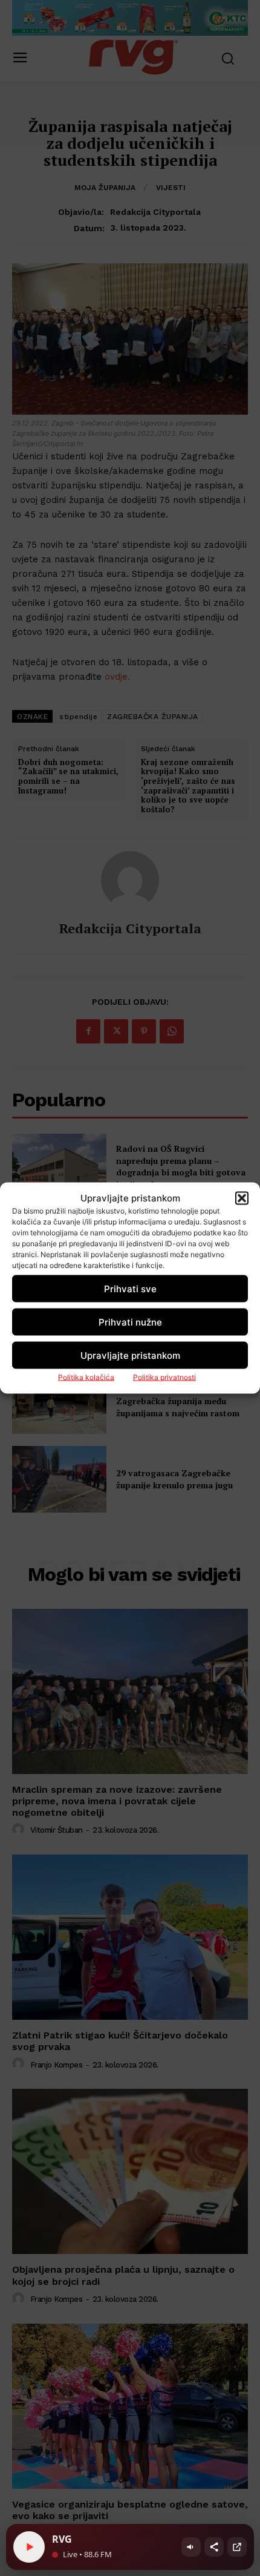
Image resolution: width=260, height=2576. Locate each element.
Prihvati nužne (130, 1322)
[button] (242, 1198)
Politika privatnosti (164, 1377)
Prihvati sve (130, 1288)
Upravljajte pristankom (130, 1355)
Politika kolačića (86, 1377)
